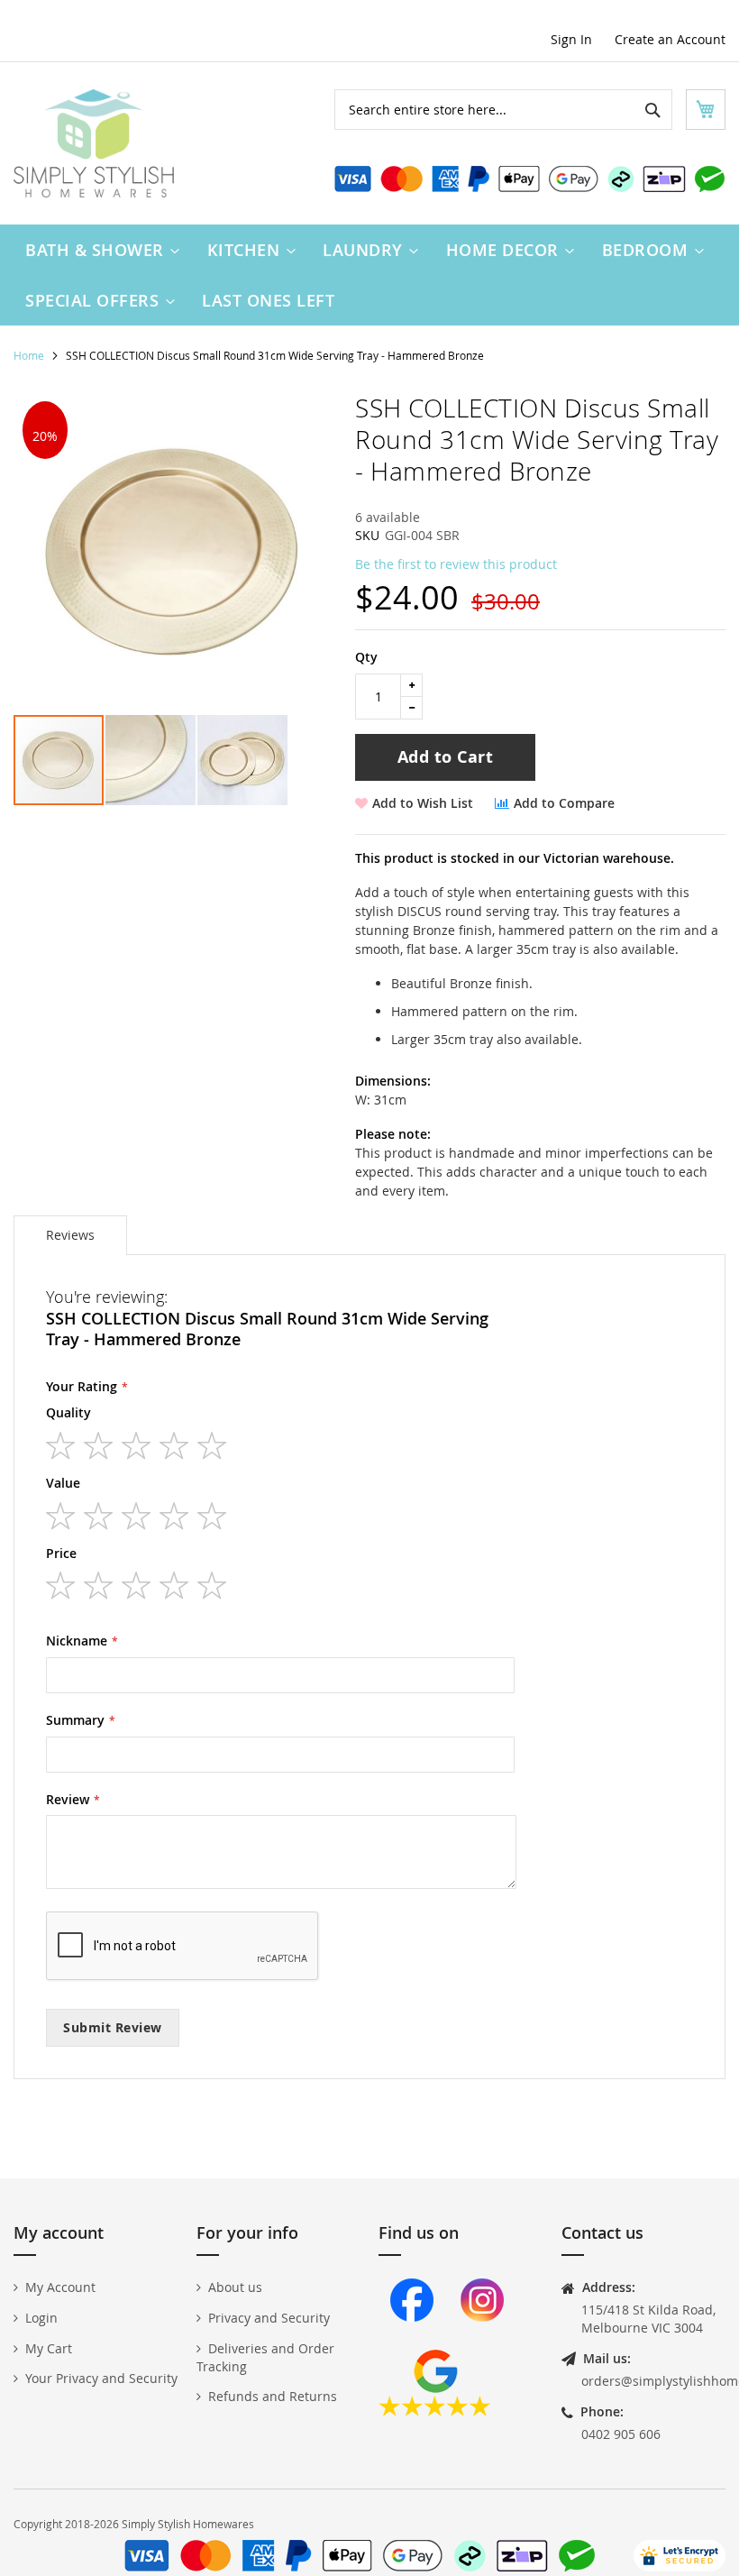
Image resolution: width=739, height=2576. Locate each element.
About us (235, 2287)
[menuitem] (98, 250)
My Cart (49, 2348)
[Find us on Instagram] (482, 2340)
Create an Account (670, 39)
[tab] (70, 1235)
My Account (60, 2287)
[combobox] (503, 110)
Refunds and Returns (273, 2396)
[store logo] (94, 143)
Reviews (70, 1235)
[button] (151, 760)
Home (29, 355)
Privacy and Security (269, 2318)
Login (41, 2318)
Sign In (571, 39)
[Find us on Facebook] (412, 2340)
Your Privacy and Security (101, 2378)
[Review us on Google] (435, 2411)
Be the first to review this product (456, 564)
